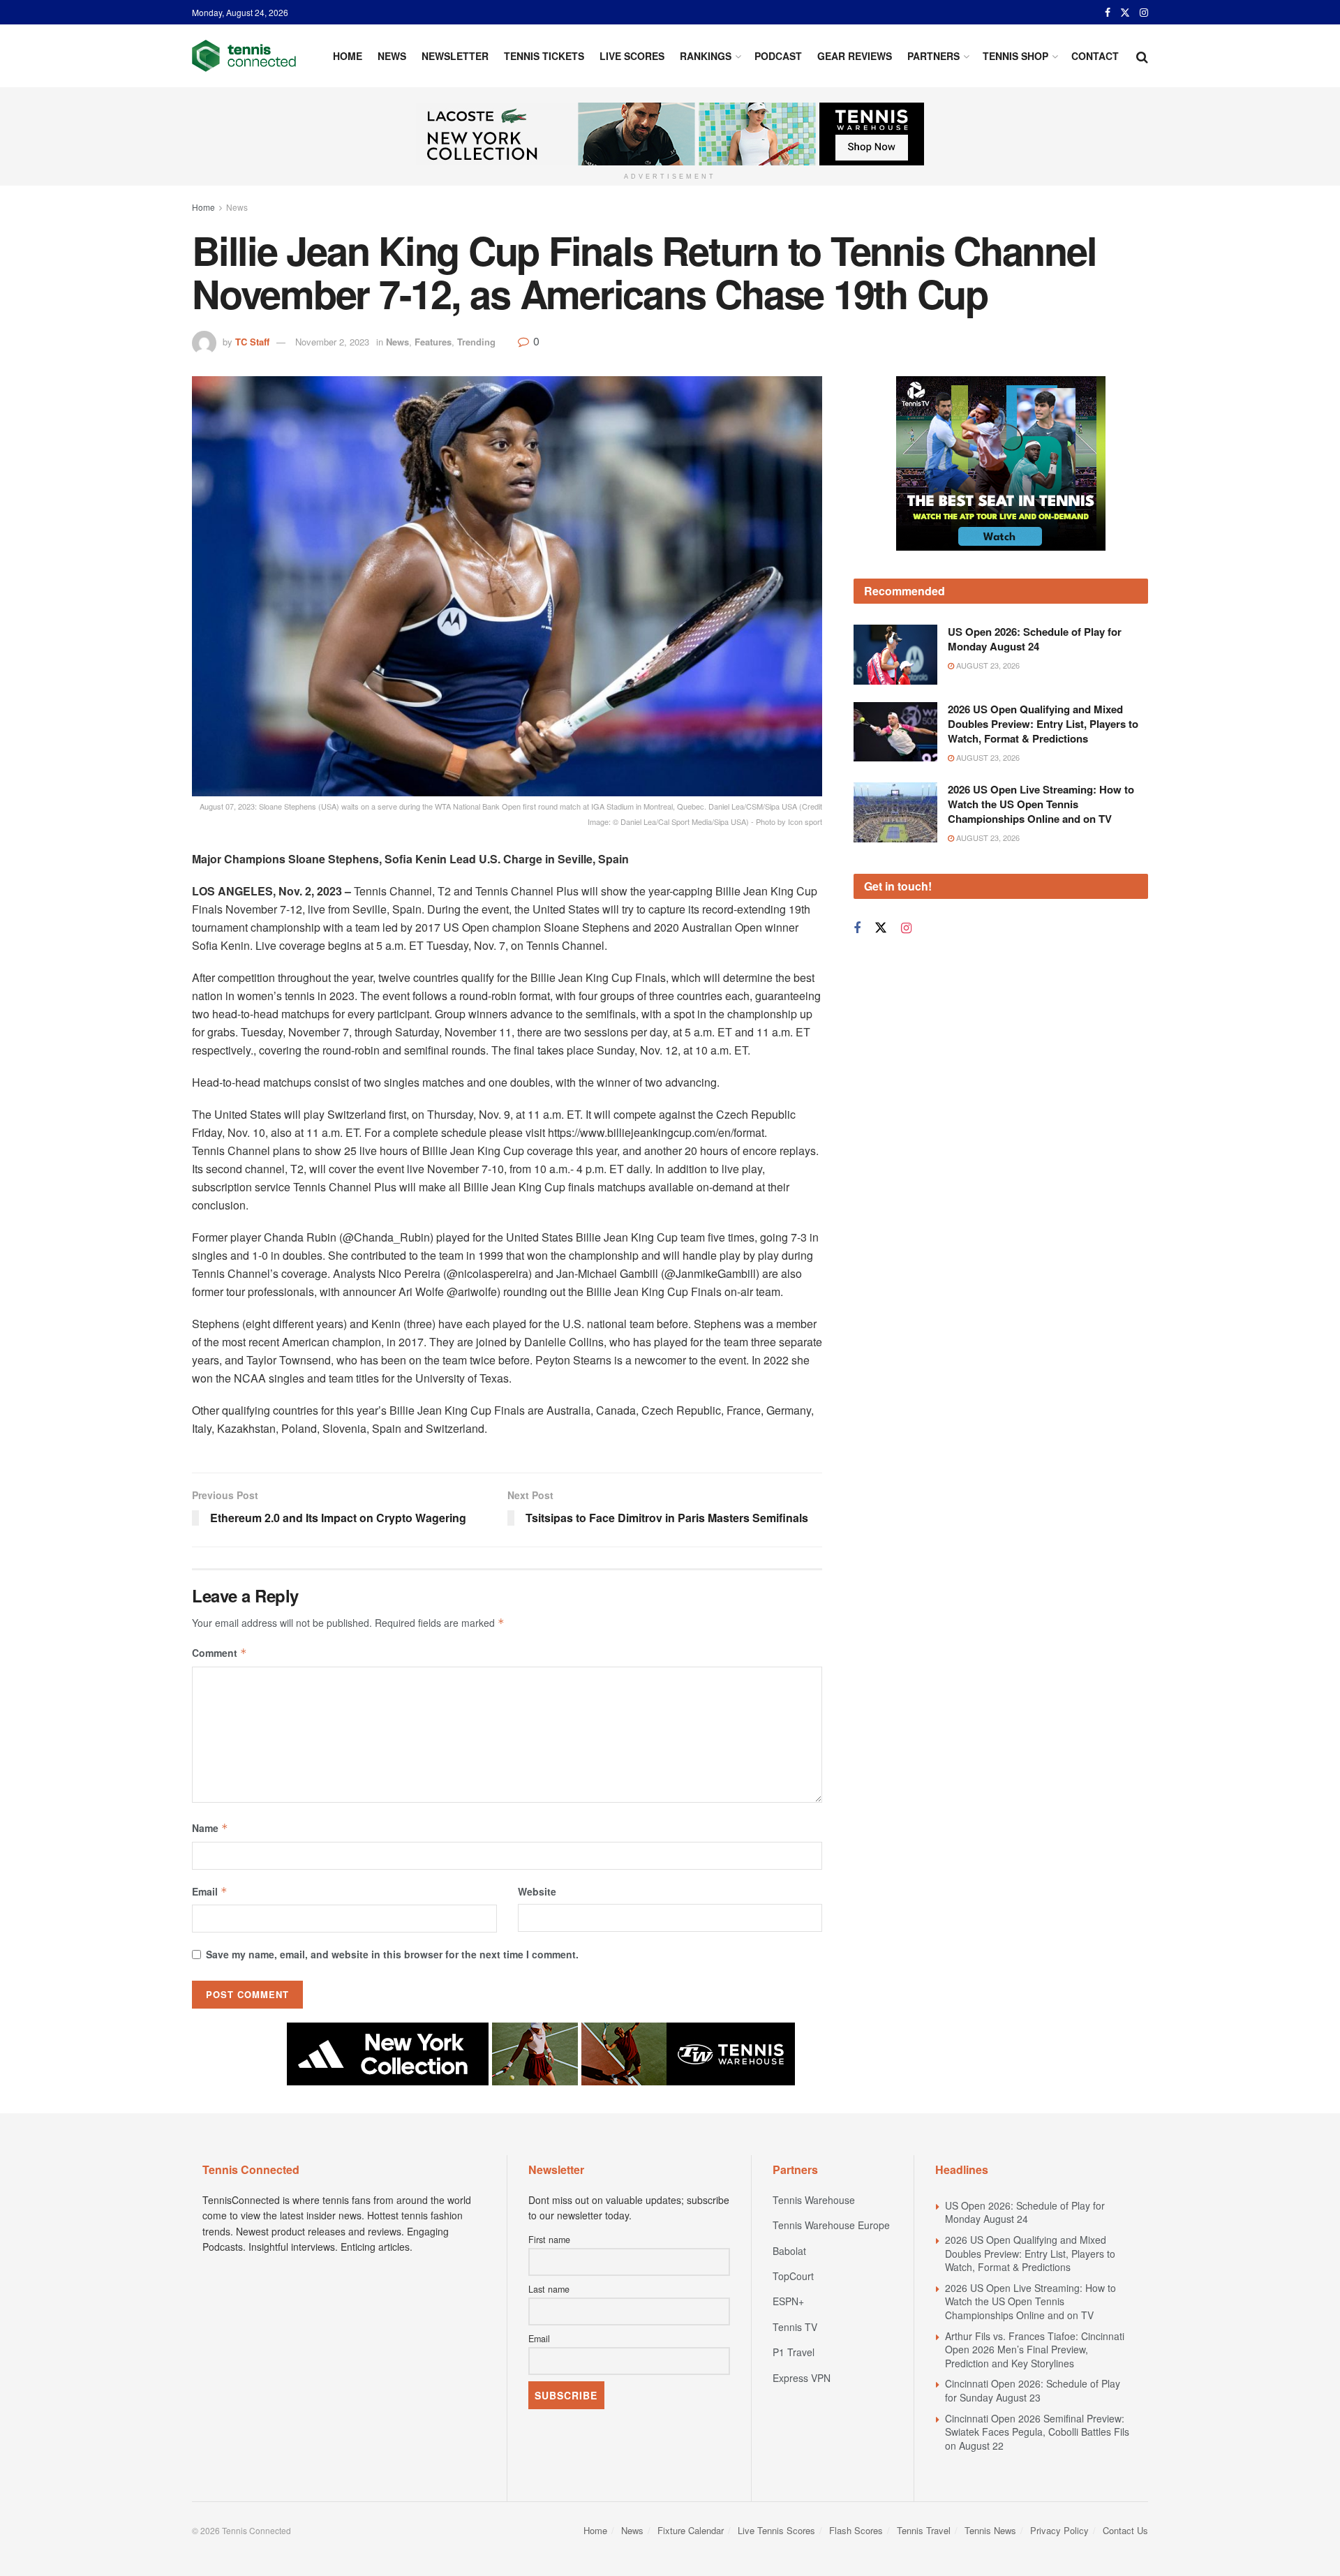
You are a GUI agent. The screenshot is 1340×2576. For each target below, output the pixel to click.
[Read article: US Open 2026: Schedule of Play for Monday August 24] (895, 655)
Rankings (706, 56)
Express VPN (802, 2378)
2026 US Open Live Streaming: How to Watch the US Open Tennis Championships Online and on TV (1041, 804)
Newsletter (455, 56)
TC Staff (252, 342)
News (392, 56)
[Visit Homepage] (244, 56)
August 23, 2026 (987, 665)
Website (537, 1891)
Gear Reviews (855, 56)
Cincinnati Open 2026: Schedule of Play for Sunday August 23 (1033, 2390)
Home (348, 56)
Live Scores (632, 56)
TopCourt (793, 2276)
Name (210, 1828)
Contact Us (1125, 2530)
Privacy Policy (1059, 2530)
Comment (219, 1653)
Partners (933, 56)
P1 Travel (794, 2352)
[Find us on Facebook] (1108, 13)
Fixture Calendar (691, 2530)
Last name (549, 2289)
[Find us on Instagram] (1144, 13)
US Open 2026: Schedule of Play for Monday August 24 (1035, 639)
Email (210, 1891)
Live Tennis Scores (776, 2530)
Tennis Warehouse (814, 2200)
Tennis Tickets (544, 56)
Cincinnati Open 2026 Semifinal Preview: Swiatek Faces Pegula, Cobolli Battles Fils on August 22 (1037, 2432)
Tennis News (990, 2530)
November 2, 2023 (332, 342)
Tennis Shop (1015, 56)
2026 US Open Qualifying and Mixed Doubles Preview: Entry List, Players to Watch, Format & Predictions (1043, 724)
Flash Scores (856, 2530)
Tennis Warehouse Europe (831, 2225)
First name (549, 2240)
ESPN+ (788, 2301)
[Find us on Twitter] (1125, 13)
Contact (1095, 56)
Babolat (789, 2251)
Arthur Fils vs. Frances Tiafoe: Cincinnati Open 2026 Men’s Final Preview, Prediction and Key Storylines (1035, 2350)
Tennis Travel (924, 2530)
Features (433, 342)
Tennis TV (795, 2327)
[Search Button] (1142, 56)
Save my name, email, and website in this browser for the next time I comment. (392, 1954)
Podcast (778, 56)
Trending (476, 342)
